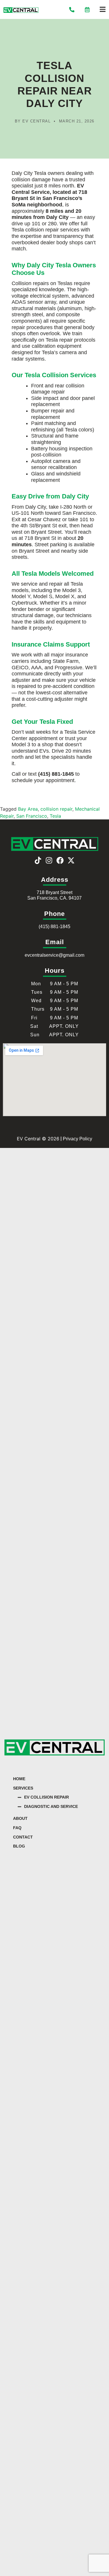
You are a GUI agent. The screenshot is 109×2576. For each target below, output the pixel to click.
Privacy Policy (77, 1139)
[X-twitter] (71, 860)
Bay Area (28, 809)
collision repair (56, 809)
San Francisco (32, 816)
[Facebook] (60, 860)
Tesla (55, 816)
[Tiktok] (38, 860)
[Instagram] (49, 860)
